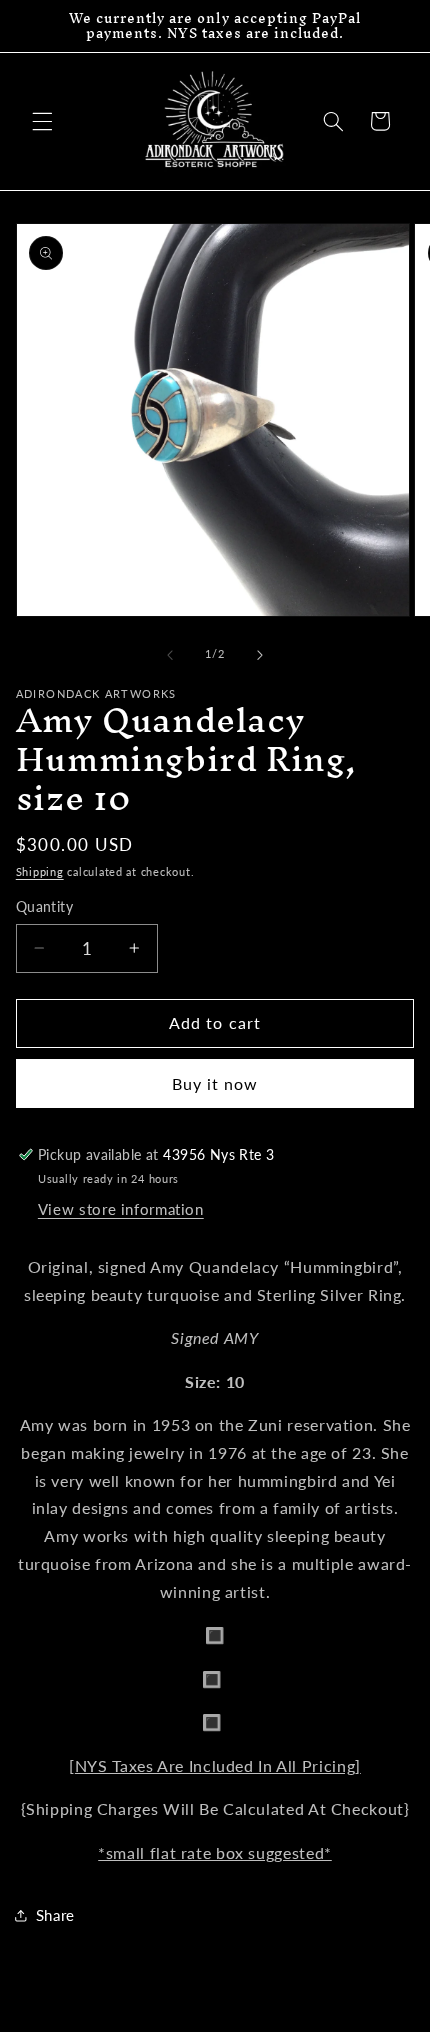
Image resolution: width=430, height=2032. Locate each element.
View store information (121, 1209)
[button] (42, 121)
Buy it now (215, 1083)
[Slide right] (260, 655)
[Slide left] (170, 655)
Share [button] (55, 1915)
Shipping (40, 872)
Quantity (44, 907)
